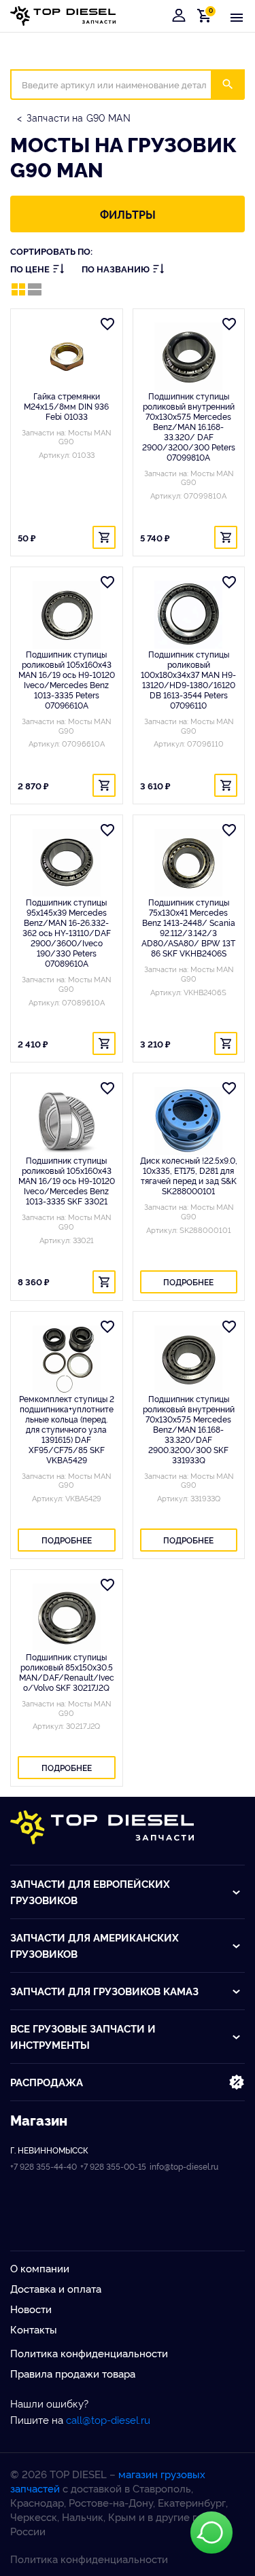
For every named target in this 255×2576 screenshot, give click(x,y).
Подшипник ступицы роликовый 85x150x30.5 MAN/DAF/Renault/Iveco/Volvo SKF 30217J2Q (67, 1672)
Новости (31, 2309)
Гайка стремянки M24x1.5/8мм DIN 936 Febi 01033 (66, 406)
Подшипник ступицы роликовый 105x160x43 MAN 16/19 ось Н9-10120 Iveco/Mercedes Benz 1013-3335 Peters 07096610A (67, 679)
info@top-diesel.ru (184, 2166)
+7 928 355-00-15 (113, 2166)
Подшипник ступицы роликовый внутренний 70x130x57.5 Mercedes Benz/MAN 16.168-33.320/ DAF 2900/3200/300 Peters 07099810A (189, 426)
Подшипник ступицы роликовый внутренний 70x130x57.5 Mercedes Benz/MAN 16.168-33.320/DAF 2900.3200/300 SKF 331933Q (189, 1429)
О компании (40, 2268)
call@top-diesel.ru (108, 2419)
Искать (236, 84)
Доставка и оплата (56, 2288)
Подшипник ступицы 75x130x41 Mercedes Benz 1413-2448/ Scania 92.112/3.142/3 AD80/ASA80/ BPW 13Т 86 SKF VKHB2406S (188, 927)
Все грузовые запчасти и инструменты (83, 2036)
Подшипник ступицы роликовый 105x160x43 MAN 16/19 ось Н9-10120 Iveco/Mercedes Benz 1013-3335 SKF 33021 (67, 1180)
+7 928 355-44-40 (44, 2166)
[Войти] (179, 16)
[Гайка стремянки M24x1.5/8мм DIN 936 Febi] (67, 357)
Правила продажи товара (73, 2373)
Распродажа (47, 2082)
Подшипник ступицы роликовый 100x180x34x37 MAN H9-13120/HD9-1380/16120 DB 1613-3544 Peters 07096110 (188, 679)
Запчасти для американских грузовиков (95, 1945)
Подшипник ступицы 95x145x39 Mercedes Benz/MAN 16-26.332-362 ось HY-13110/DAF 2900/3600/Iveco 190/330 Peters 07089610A (67, 932)
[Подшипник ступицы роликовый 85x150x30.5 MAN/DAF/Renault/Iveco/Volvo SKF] (67, 1617)
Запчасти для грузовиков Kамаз (104, 1991)
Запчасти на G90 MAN (79, 117)
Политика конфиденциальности (89, 2353)
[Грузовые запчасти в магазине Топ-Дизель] (102, 1827)
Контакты (34, 2329)
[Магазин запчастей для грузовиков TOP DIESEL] (63, 16)
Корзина (207, 15)
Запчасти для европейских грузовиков (90, 1892)
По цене (30, 269)
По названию (116, 269)
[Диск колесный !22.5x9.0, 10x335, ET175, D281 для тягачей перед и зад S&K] (189, 1121)
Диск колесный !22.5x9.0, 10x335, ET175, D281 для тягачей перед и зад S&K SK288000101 (189, 1175)
